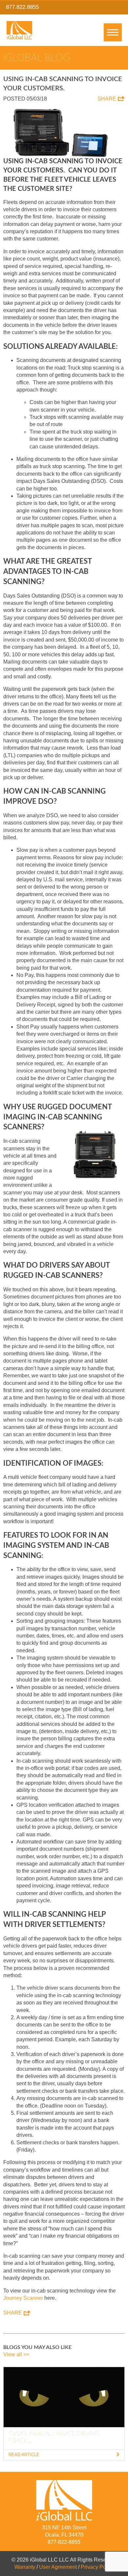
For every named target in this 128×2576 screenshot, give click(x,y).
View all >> (16, 2354)
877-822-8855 (64, 2542)
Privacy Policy (97, 2567)
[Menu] (113, 32)
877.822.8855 (22, 7)
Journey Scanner (23, 2298)
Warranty (25, 2567)
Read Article (24, 2455)
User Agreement (58, 2567)
